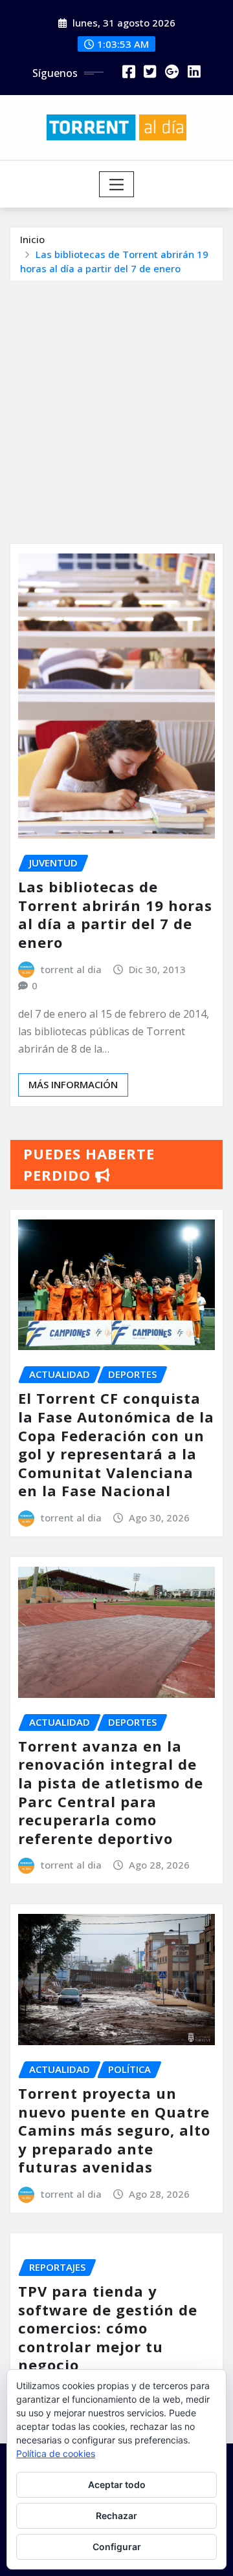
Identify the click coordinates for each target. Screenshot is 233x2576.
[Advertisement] (116, 404)
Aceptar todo (117, 2485)
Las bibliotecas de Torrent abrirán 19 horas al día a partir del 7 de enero (115, 914)
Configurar (117, 2547)
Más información (73, 1084)
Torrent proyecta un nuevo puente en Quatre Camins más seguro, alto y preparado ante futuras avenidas (114, 2130)
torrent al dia (71, 969)
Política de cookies (56, 2453)
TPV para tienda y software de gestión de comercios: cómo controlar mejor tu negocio (108, 2328)
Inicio (32, 239)
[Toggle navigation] (117, 184)
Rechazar (116, 2516)
